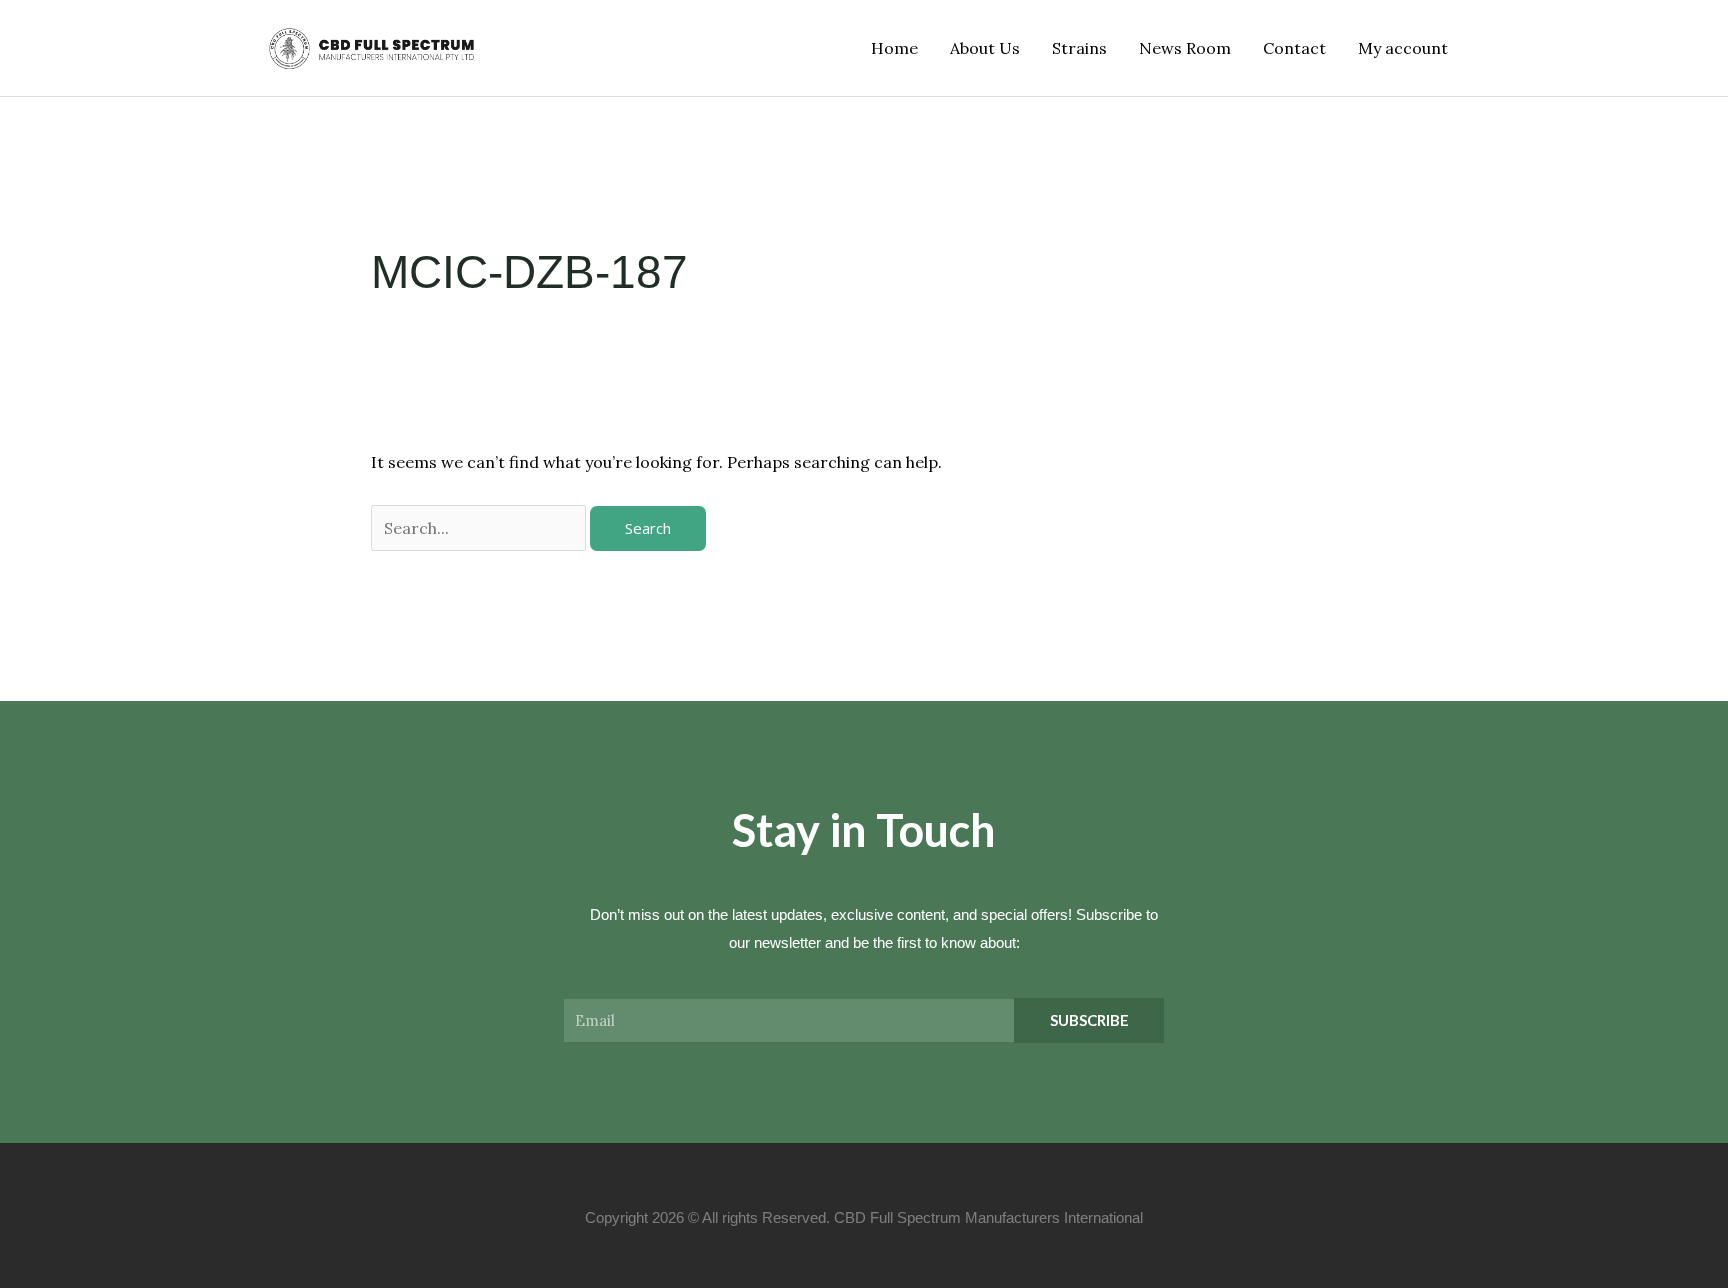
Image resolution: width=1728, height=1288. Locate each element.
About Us (985, 48)
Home (894, 48)
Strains (1079, 48)
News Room (1185, 48)
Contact (1294, 48)
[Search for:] (480, 528)
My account (1403, 48)
